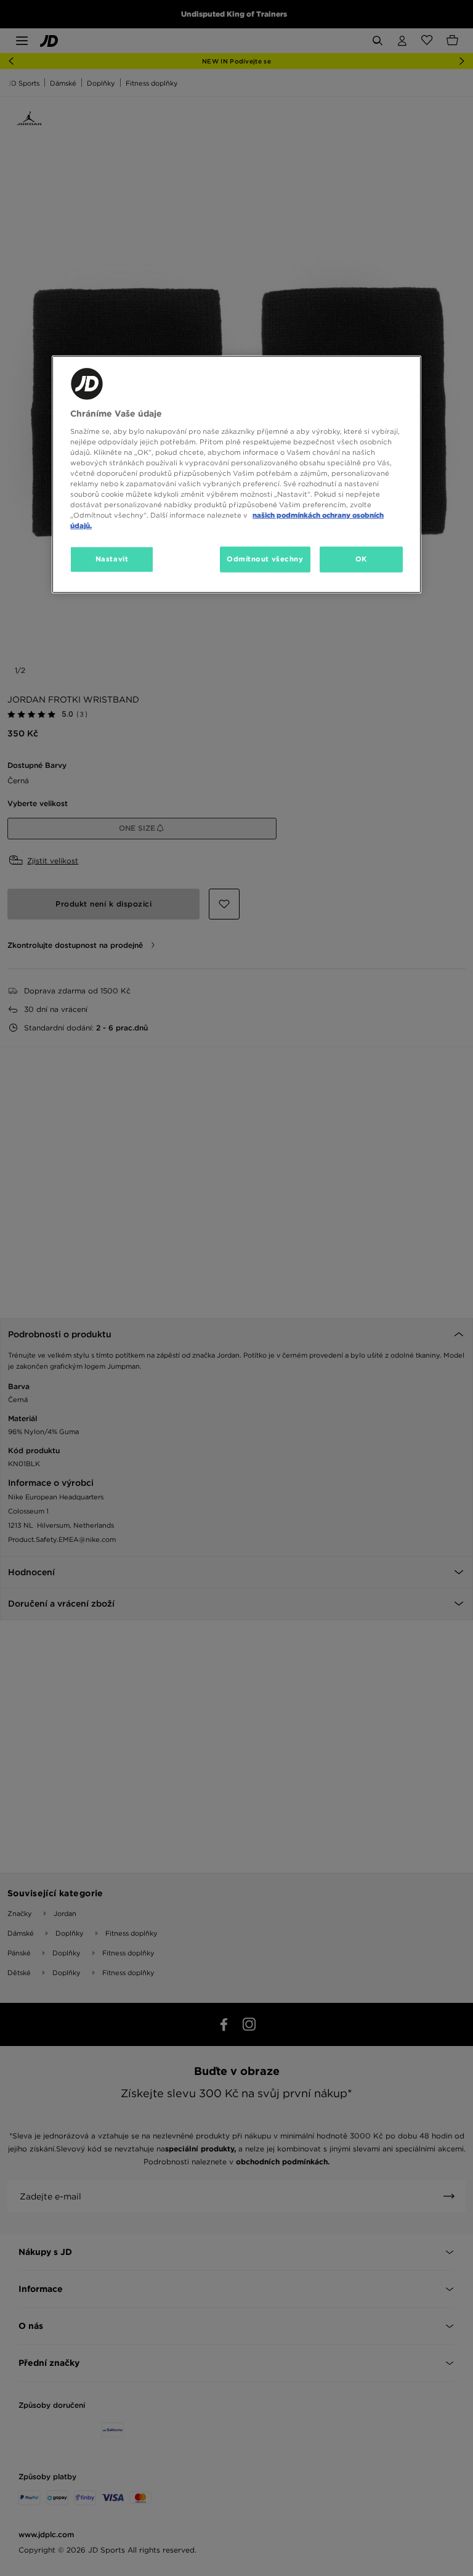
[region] (236, 475)
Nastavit (112, 559)
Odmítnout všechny (265, 559)
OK (361, 559)
